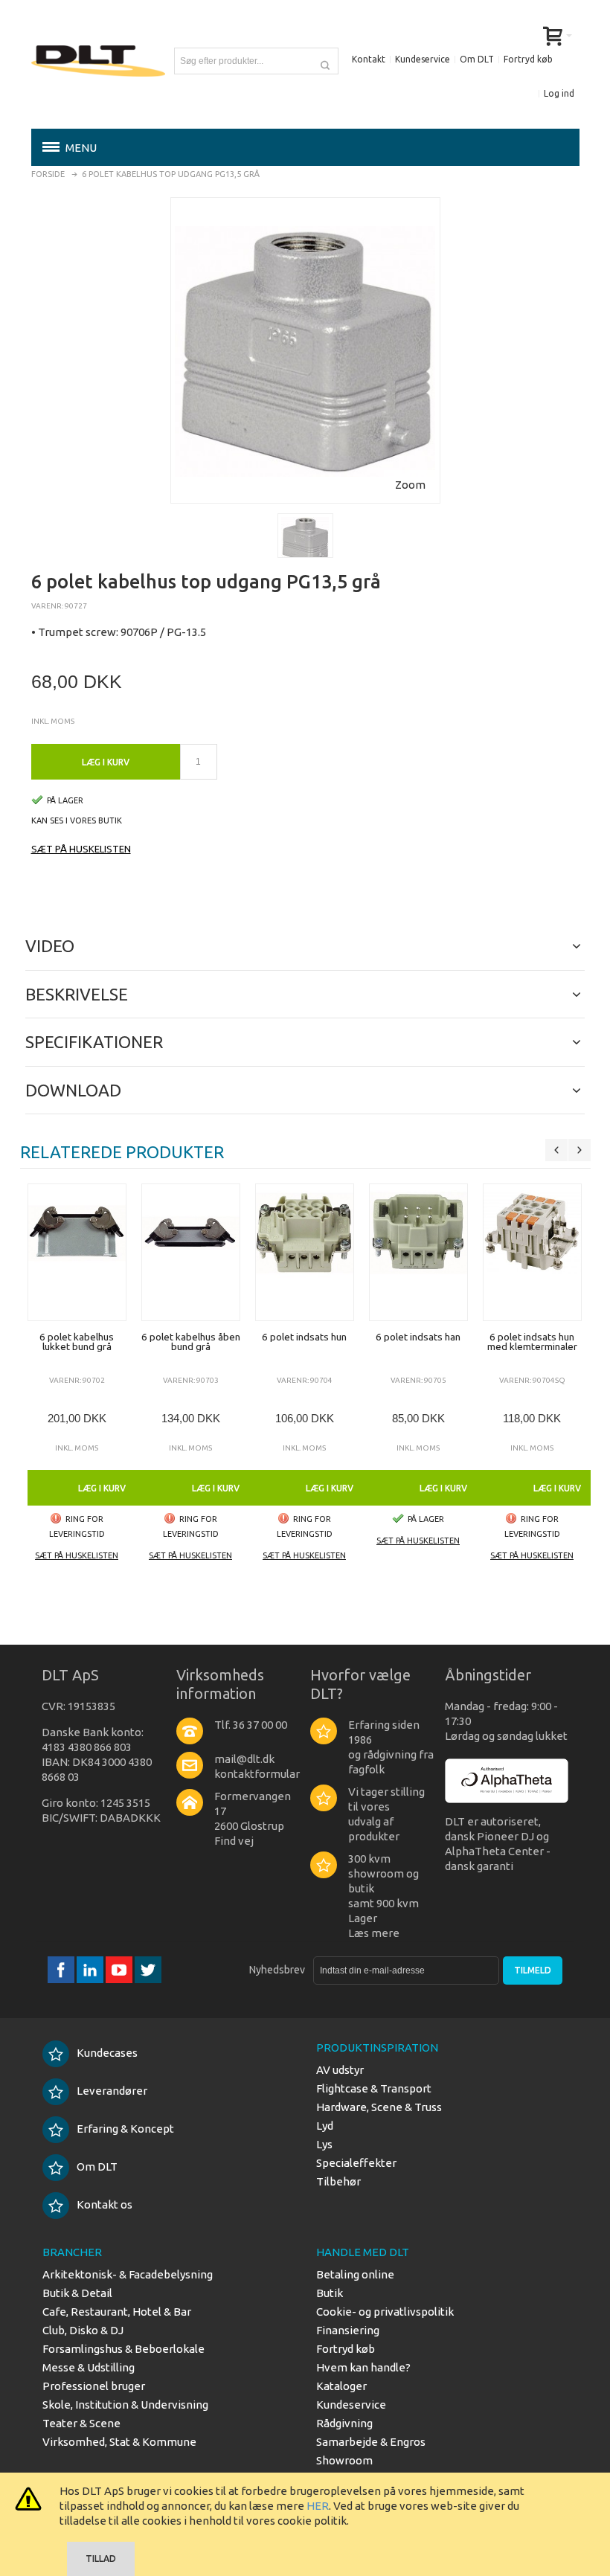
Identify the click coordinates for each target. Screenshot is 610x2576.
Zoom (410, 485)
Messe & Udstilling (89, 2367)
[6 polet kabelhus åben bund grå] (191, 1252)
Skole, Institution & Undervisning (125, 2405)
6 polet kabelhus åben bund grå (191, 1342)
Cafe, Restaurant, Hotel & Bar (117, 2312)
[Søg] (325, 61)
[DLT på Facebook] (62, 1970)
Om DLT (477, 59)
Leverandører (112, 2091)
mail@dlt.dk (244, 1759)
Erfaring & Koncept (125, 2129)
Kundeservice (423, 59)
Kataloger (341, 2386)
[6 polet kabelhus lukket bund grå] (77, 1252)
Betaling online (355, 2274)
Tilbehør (338, 2181)
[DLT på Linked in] (91, 1970)
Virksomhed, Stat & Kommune (119, 2442)
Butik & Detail (77, 2293)
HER (318, 2506)
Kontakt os (105, 2204)
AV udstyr (340, 2070)
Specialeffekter (356, 2163)
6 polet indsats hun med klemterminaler (532, 1342)
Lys (324, 2144)
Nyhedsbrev (277, 1970)
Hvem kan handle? (363, 2367)
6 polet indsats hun (304, 1337)
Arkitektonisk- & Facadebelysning (128, 2274)
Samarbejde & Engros (371, 2442)
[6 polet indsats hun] (305, 1252)
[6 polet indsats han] (418, 1252)
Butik (330, 2293)
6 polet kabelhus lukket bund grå (77, 1342)
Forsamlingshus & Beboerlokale (123, 2349)
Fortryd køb (528, 59)
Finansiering (348, 2330)
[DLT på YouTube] (120, 1970)
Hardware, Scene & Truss (379, 2107)
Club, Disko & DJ (83, 2330)
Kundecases (107, 2053)
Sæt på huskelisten (81, 849)
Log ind (559, 93)
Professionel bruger (94, 2386)
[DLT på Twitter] (148, 1970)
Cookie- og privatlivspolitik (385, 2312)
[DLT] (98, 61)
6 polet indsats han (418, 1337)
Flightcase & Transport (374, 2088)
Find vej (234, 1841)
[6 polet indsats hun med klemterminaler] (532, 1252)
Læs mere (374, 1933)
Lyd (325, 2126)
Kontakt (369, 59)
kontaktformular (257, 1774)
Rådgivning (344, 2423)
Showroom (344, 2460)
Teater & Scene (81, 2423)
